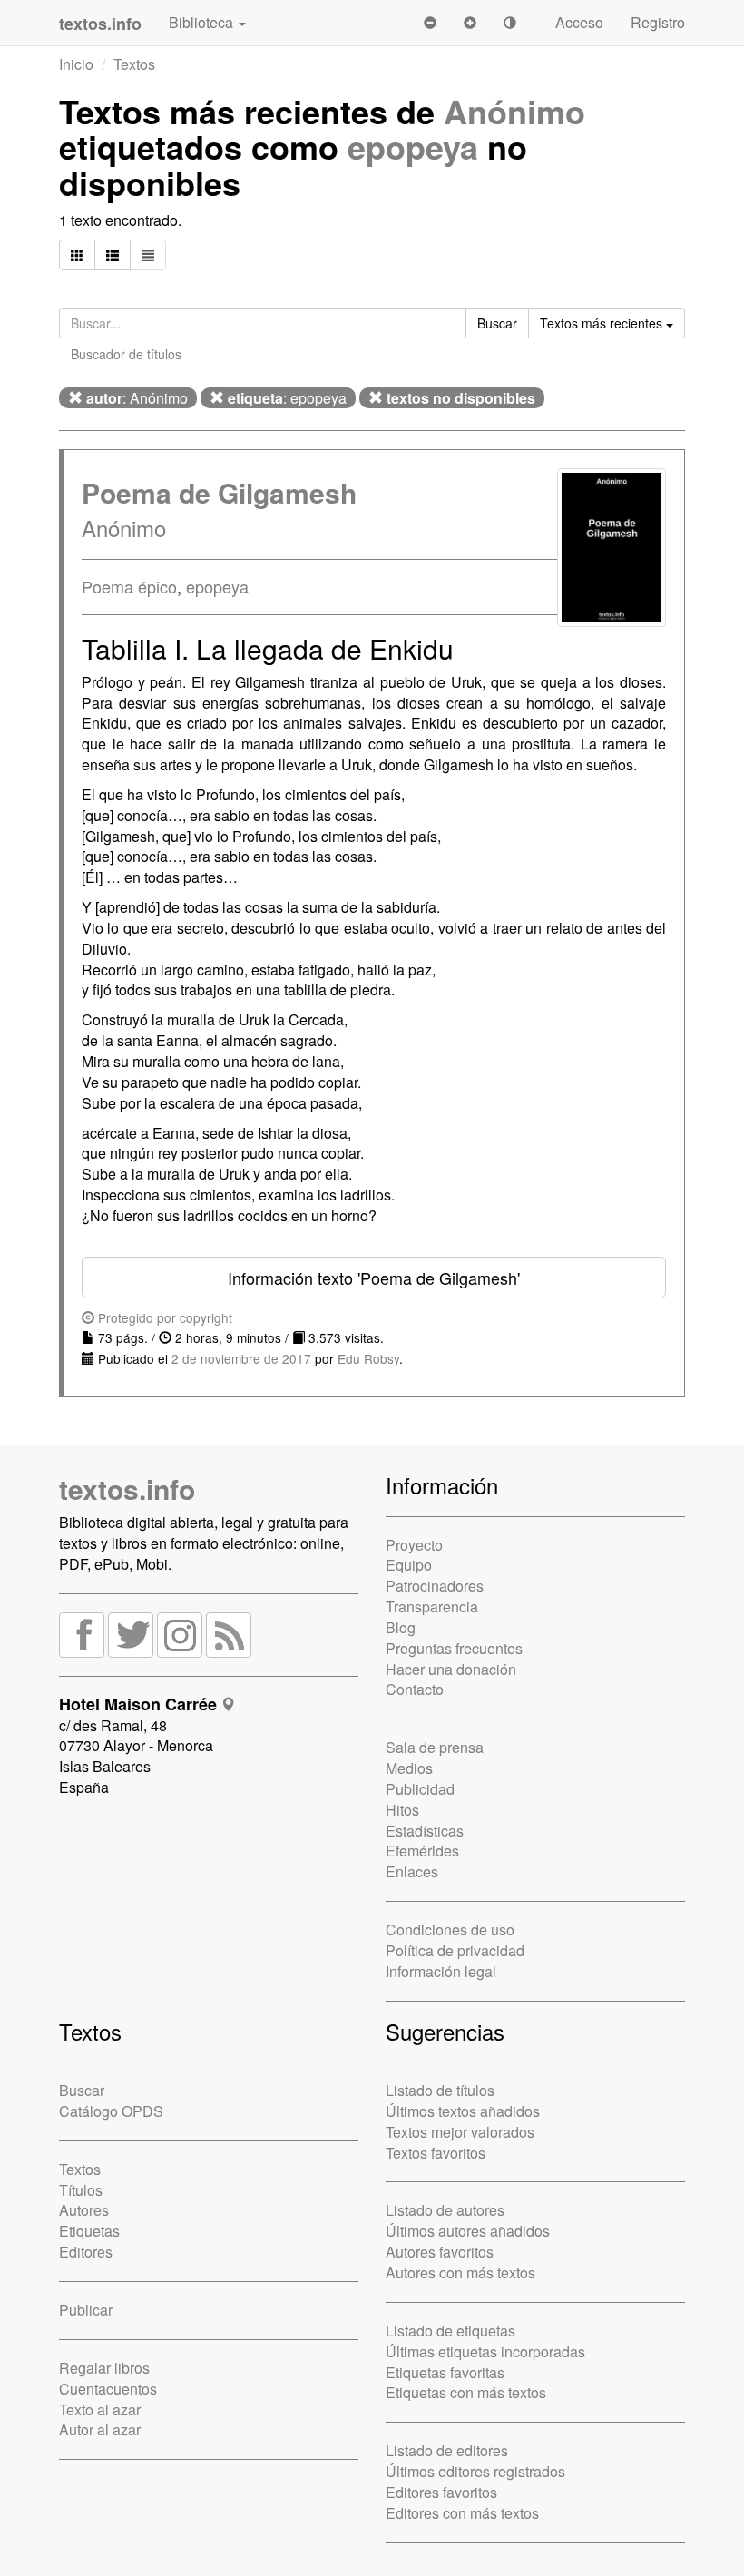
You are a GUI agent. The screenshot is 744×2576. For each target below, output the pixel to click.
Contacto (415, 1689)
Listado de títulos (440, 2090)
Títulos (81, 2190)
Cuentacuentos (108, 2389)
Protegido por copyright (163, 1317)
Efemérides (422, 1851)
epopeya (413, 146)
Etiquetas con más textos (466, 2392)
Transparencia (432, 1606)
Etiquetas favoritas (445, 2372)
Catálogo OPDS (111, 2111)
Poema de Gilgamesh (219, 492)
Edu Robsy (368, 1358)
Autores (84, 2210)
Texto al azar (100, 2409)
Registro (658, 22)
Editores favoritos (441, 2492)
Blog (401, 1627)
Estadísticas (425, 1831)
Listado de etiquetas (450, 2331)
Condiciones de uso (450, 1930)
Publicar (86, 2310)
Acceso (579, 22)
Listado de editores (447, 2450)
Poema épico (129, 586)
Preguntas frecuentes (454, 1648)
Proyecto (414, 1545)
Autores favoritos (440, 2252)
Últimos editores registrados (475, 2471)
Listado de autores (445, 2210)
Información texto (374, 1278)
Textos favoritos (436, 2153)
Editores (86, 2252)
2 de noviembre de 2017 (241, 1358)
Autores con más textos (460, 2272)
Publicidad (420, 1789)
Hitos (402, 1810)
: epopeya (287, 398)
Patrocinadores (435, 1586)
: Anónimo (137, 398)
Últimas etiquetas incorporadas (485, 2351)
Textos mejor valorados (460, 2132)
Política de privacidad (455, 1950)
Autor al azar (100, 2429)
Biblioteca (203, 22)
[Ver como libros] (77, 255)
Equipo (409, 1565)
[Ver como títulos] (113, 255)
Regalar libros (104, 2368)
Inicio (76, 64)
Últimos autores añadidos (468, 2231)
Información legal (441, 1971)
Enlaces (412, 1871)
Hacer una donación (451, 1669)
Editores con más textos (462, 2513)
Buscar (82, 2090)
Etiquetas (89, 2231)
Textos (134, 64)
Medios (409, 1768)
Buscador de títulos (126, 354)
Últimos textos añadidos (463, 2111)
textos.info (127, 1489)
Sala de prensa (435, 1747)
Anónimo (514, 111)
